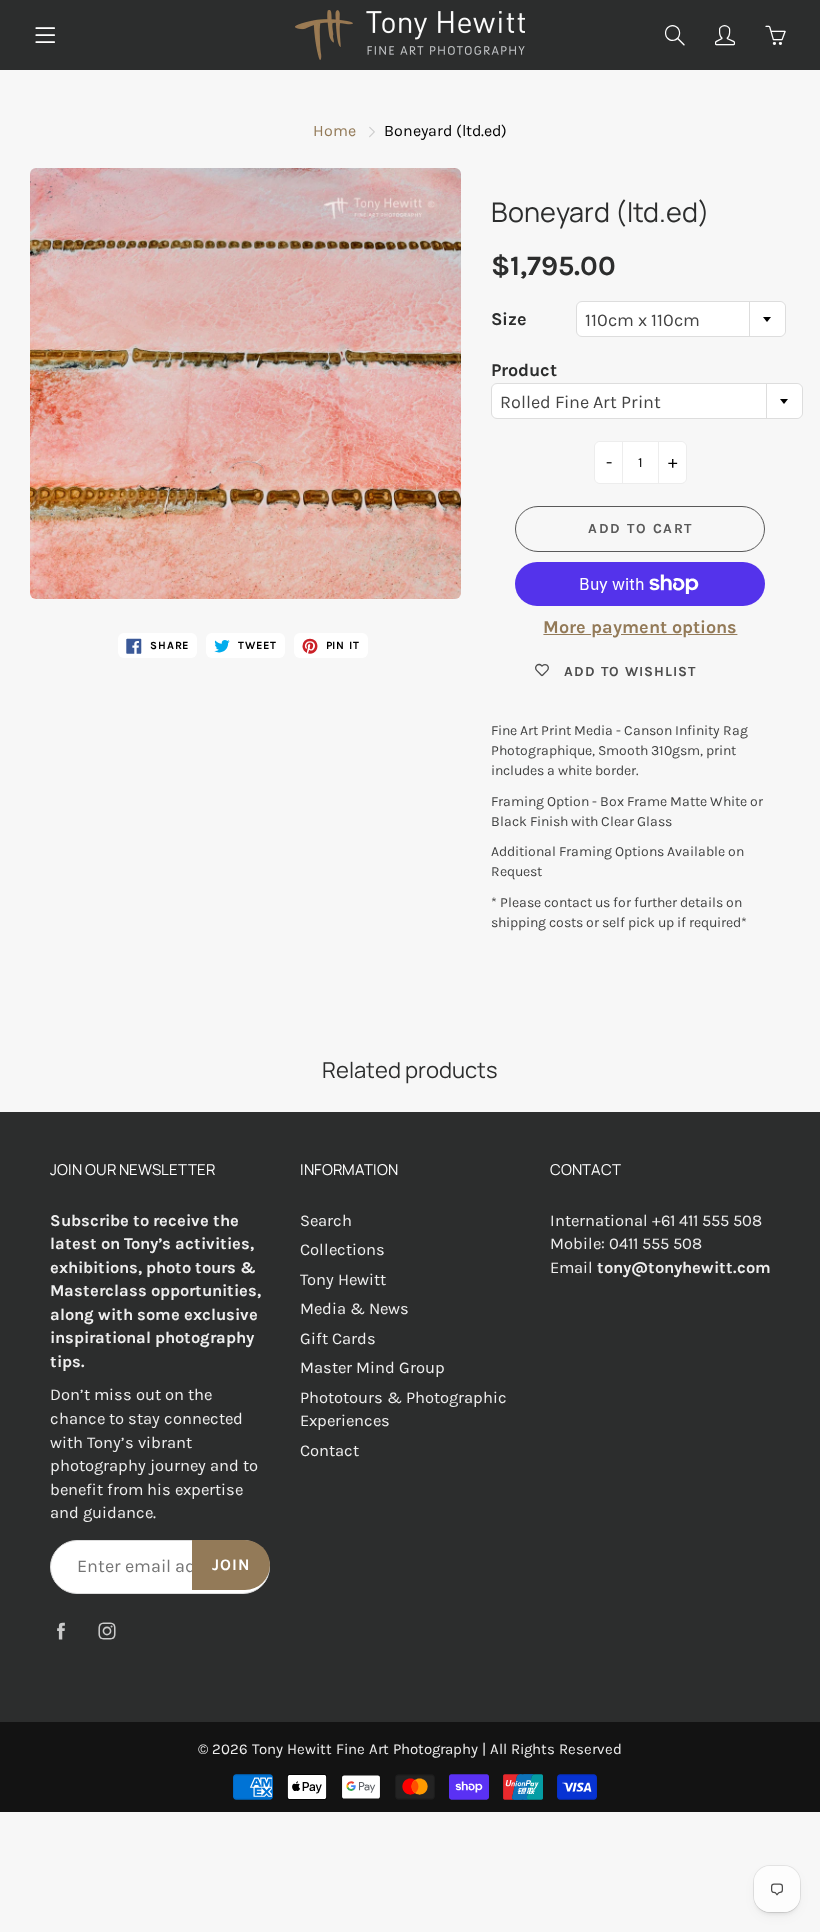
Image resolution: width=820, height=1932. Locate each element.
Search (326, 1220)
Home (334, 130)
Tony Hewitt (343, 1279)
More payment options (640, 627)
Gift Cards (338, 1338)
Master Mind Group (372, 1367)
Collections (342, 1249)
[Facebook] (60, 1631)
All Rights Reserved (556, 1749)
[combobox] (681, 319)
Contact (329, 1450)
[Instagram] (106, 1631)
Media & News (354, 1308)
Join (231, 1564)
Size (509, 319)
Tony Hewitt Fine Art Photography (365, 1749)
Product (524, 370)
